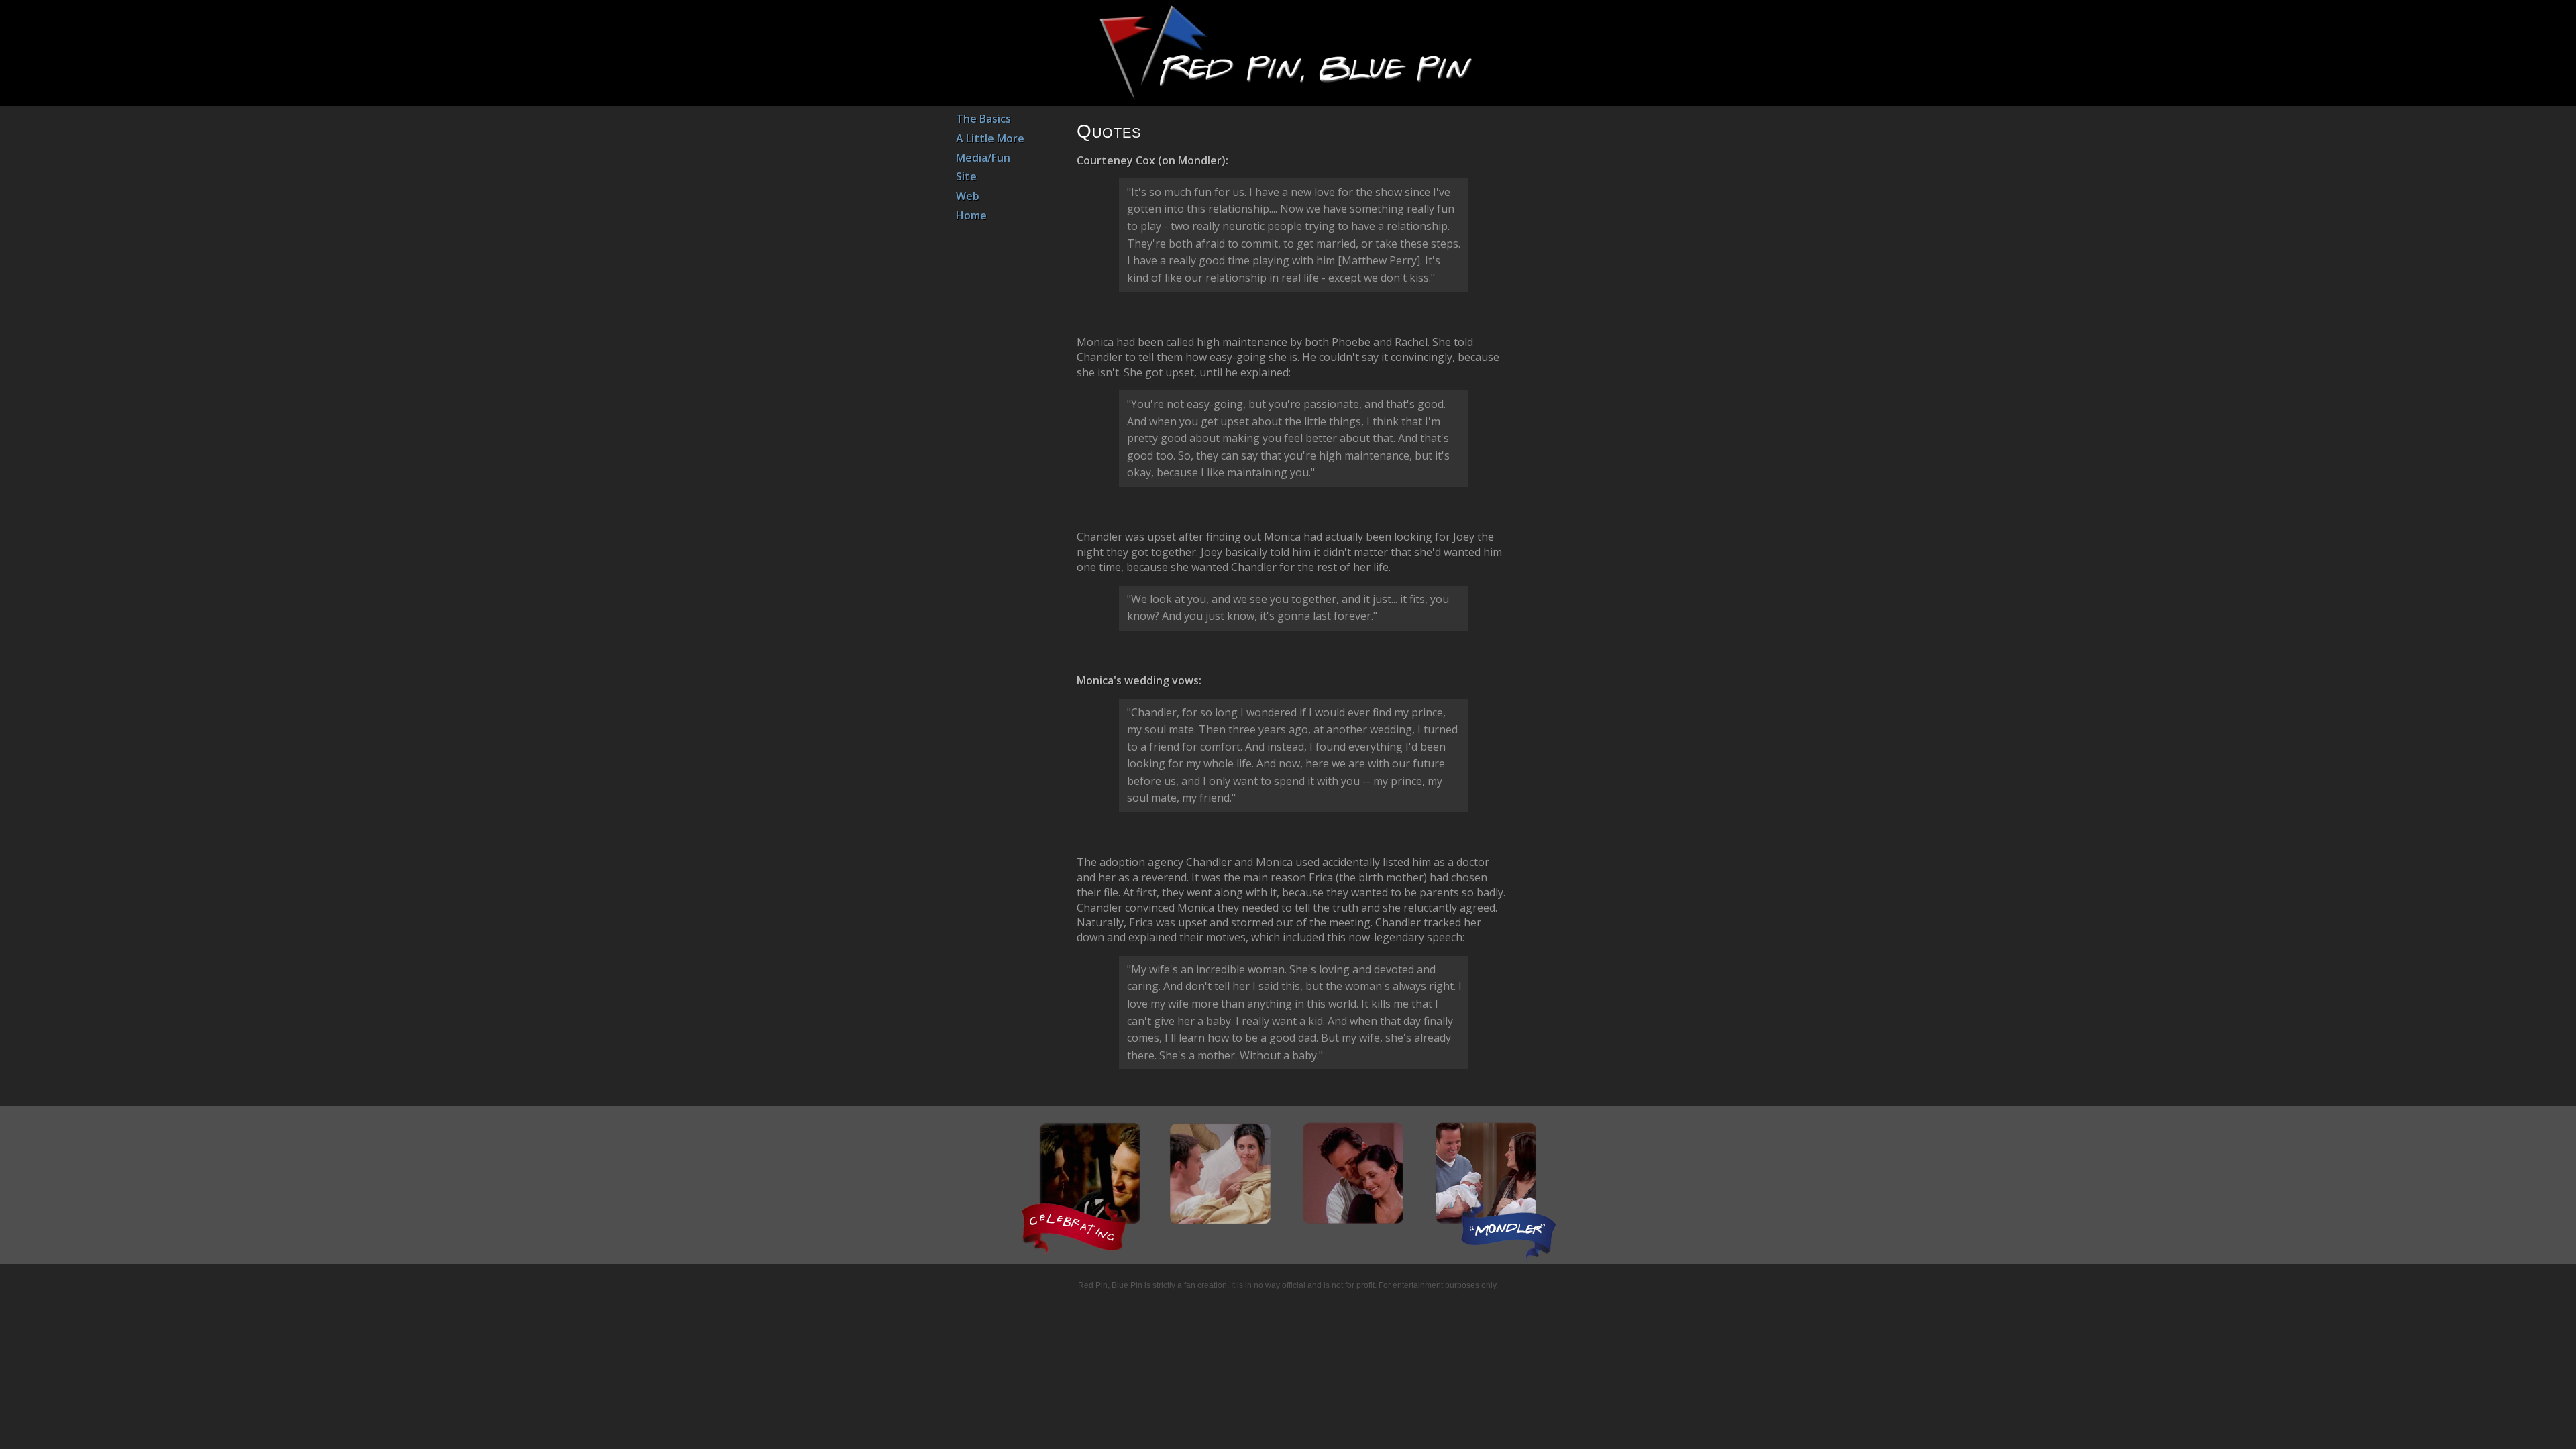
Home (971, 215)
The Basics (983, 119)
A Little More (990, 138)
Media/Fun (983, 158)
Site (966, 176)
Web (968, 196)
